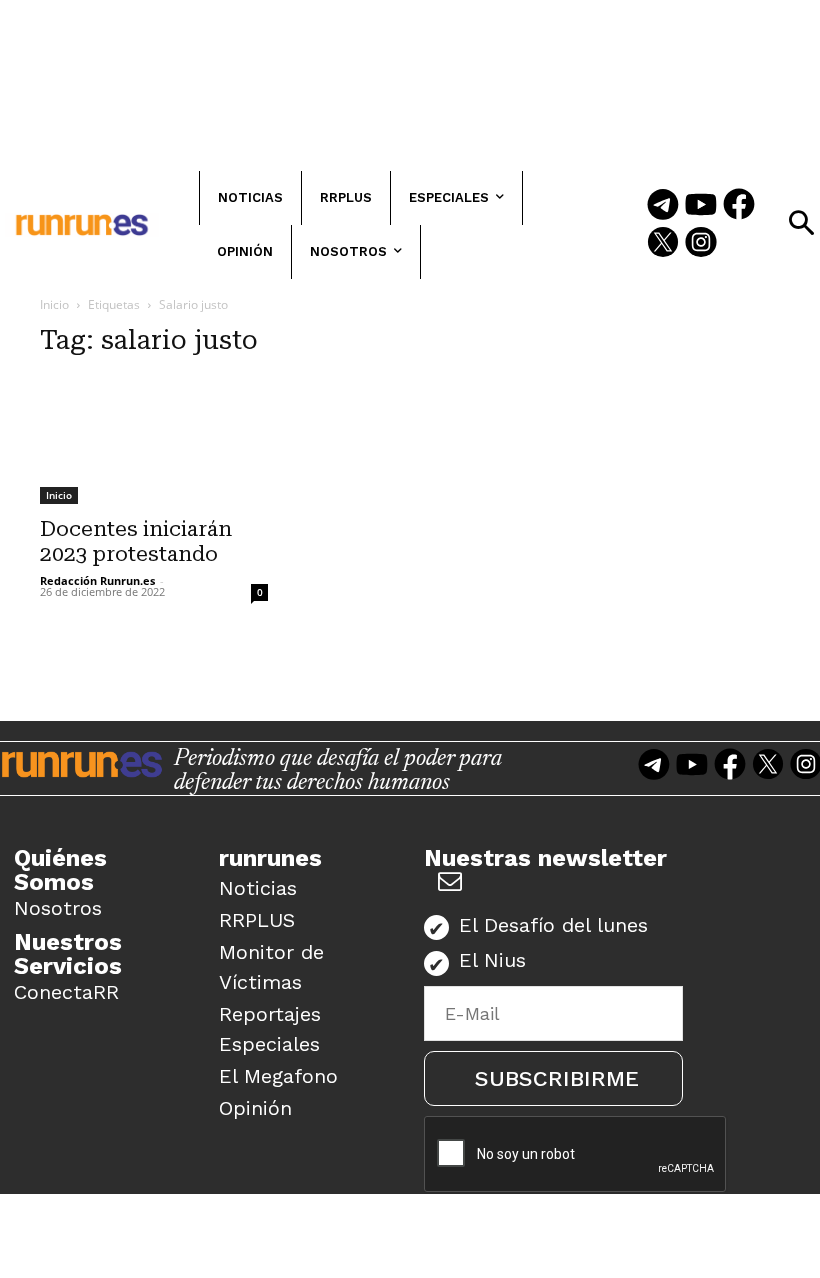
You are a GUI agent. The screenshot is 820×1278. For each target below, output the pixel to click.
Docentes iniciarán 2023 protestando (136, 541)
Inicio (54, 304)
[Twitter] (663, 244)
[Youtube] (701, 206)
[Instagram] (701, 244)
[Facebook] (739, 206)
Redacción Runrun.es (97, 580)
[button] (801, 223)
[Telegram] (663, 206)
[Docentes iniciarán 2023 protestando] (154, 440)
